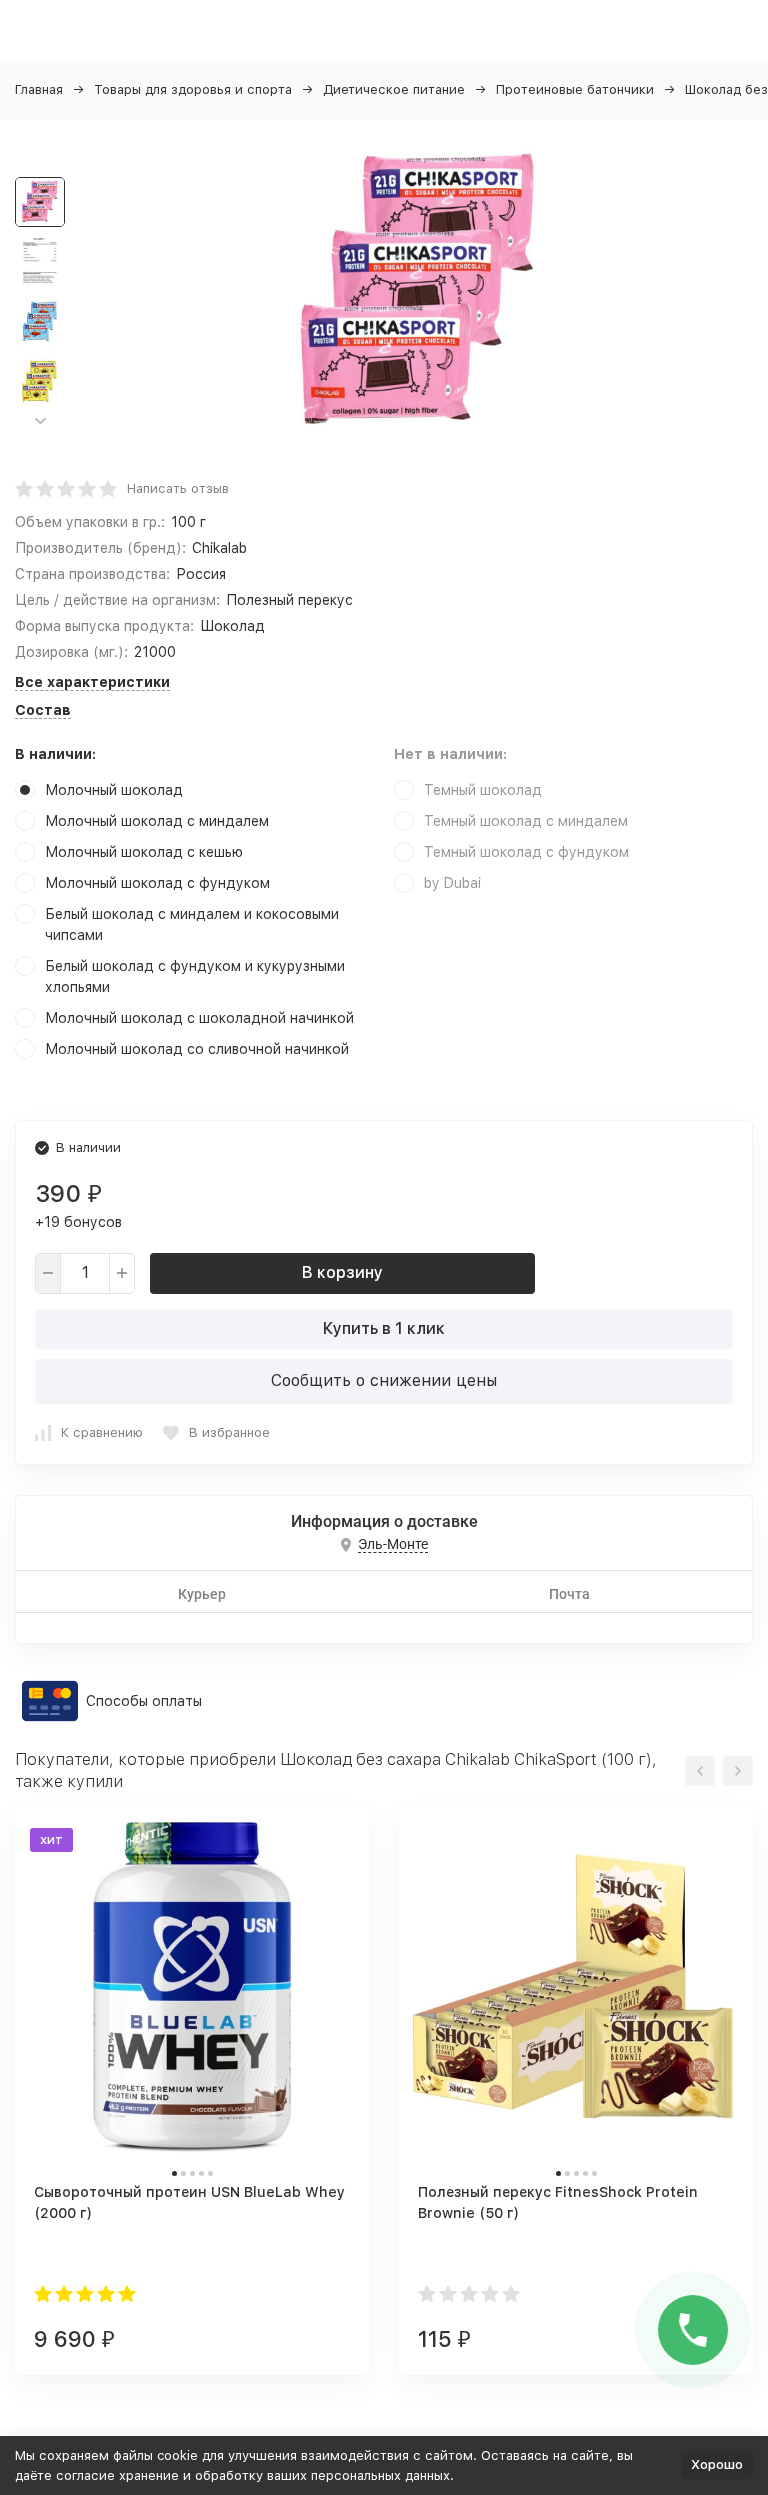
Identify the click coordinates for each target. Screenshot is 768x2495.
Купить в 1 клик (384, 1328)
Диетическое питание (394, 89)
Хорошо (717, 2464)
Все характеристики (92, 682)
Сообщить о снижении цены (384, 1380)
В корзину (342, 1272)
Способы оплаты (144, 1701)
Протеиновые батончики (575, 89)
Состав (43, 710)
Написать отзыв (178, 488)
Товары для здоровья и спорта (193, 89)
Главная (39, 89)
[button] (40, 420)
